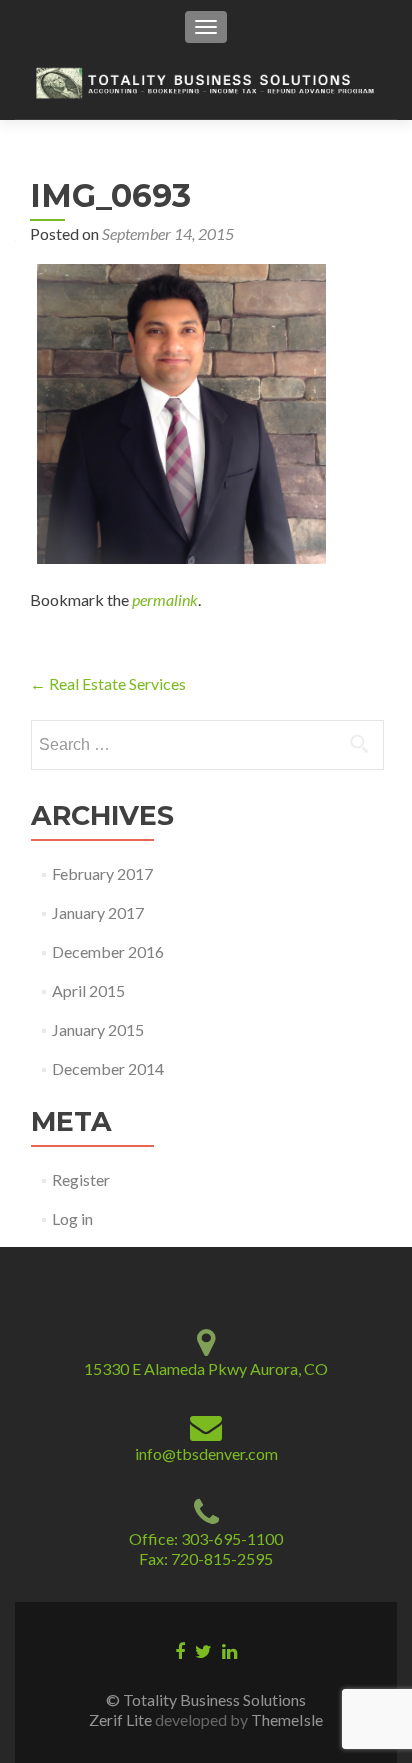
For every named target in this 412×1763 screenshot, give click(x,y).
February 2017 (102, 873)
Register (81, 1179)
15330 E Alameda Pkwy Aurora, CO (206, 1368)
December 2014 (108, 1068)
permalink (165, 599)
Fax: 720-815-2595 (206, 1558)
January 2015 (98, 1029)
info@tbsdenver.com (206, 1453)
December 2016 (108, 951)
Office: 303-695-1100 (206, 1538)
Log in (72, 1218)
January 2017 (98, 912)
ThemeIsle (287, 1719)
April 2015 (88, 990)
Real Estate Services (108, 683)
